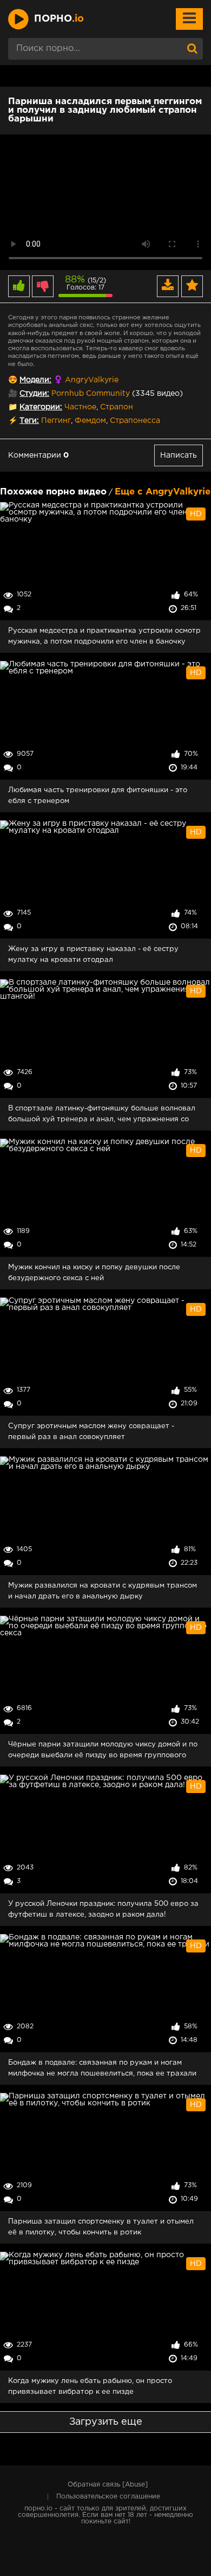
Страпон (117, 407)
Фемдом (90, 421)
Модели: (35, 380)
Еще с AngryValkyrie (163, 492)
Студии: (34, 394)
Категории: (41, 407)
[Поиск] (192, 49)
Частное (80, 407)
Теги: (29, 421)
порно (59, 19)
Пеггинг (56, 421)
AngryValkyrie (92, 380)
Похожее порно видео (53, 492)
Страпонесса (135, 421)
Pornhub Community (91, 394)
